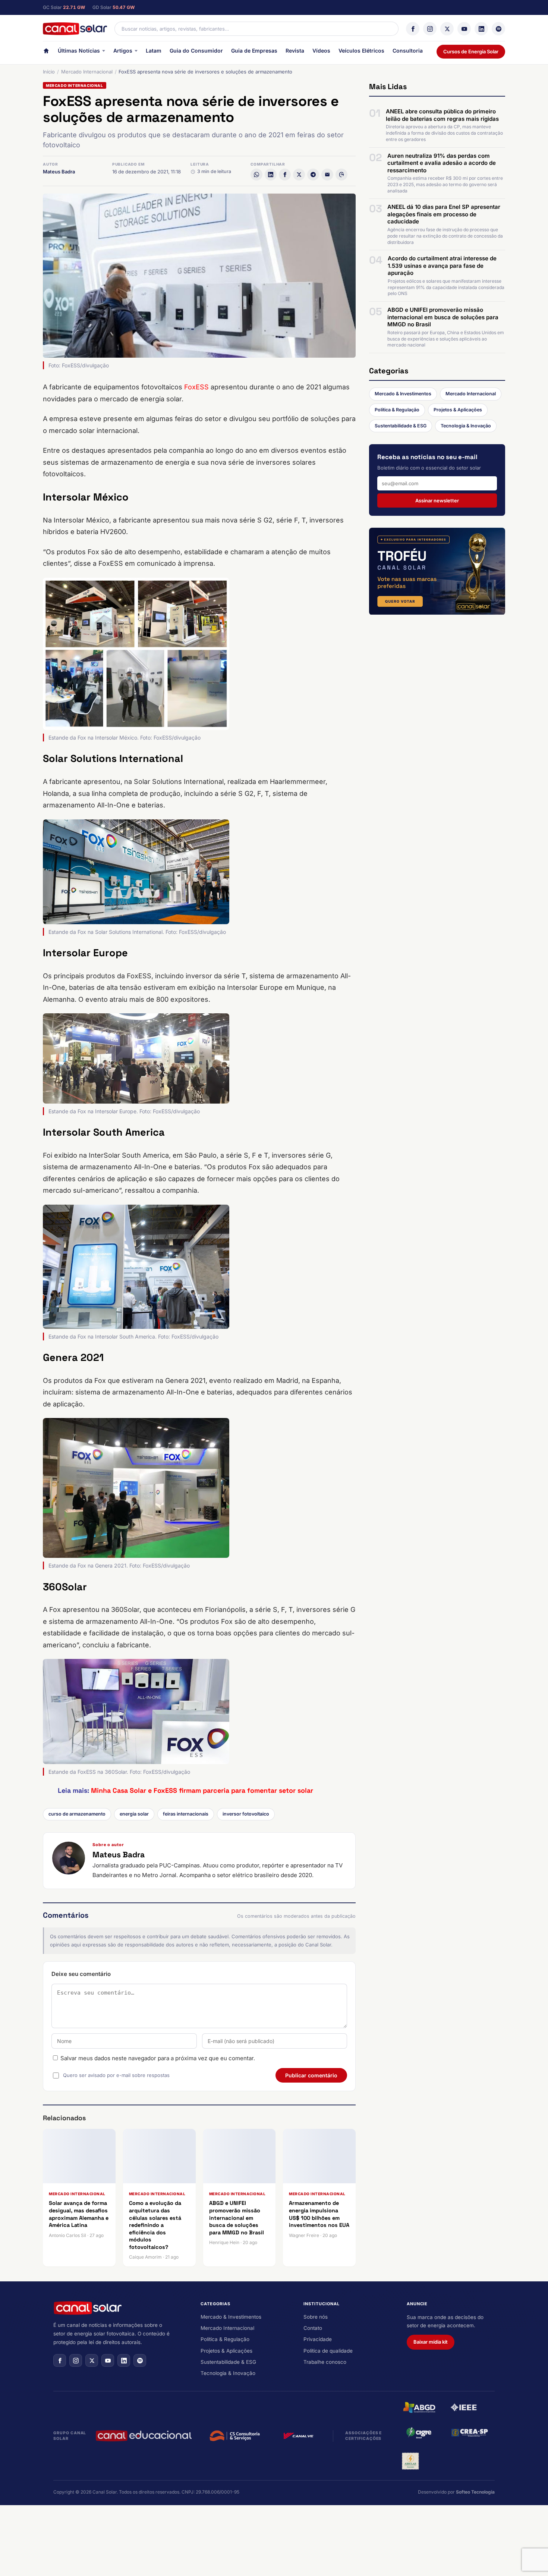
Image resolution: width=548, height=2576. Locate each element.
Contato (313, 2328)
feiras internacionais (186, 1814)
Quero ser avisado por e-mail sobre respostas (116, 2075)
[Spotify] (498, 29)
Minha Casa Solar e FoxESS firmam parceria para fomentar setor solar (202, 1790)
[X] (447, 29)
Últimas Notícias (79, 51)
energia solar (134, 1814)
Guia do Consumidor (196, 51)
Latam (154, 51)
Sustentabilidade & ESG (401, 426)
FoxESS (196, 387)
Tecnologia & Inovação (466, 426)
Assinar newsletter (437, 501)
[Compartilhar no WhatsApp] (256, 175)
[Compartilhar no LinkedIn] (271, 175)
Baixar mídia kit (431, 2342)
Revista (295, 51)
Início (49, 72)
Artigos (123, 51)
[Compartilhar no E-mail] (327, 175)
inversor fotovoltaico (246, 1814)
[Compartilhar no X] (299, 175)
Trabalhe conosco (325, 2362)
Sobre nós (316, 2317)
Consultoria (408, 51)
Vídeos (321, 51)
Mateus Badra (59, 172)
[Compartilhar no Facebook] (285, 175)
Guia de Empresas (254, 51)
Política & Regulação (397, 410)
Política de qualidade (328, 2351)
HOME (46, 52)
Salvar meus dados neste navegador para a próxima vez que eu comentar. (158, 2058)
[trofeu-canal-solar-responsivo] (437, 571)
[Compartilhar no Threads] (341, 175)
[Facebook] (413, 29)
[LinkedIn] (481, 29)
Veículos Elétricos (361, 51)
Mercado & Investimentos (403, 394)
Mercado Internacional (87, 72)
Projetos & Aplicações (458, 410)
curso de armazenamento (77, 1814)
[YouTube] (464, 29)
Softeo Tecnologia (475, 2492)
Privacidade (318, 2339)
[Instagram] (430, 29)
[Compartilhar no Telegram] (313, 175)
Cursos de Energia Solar (471, 51)
